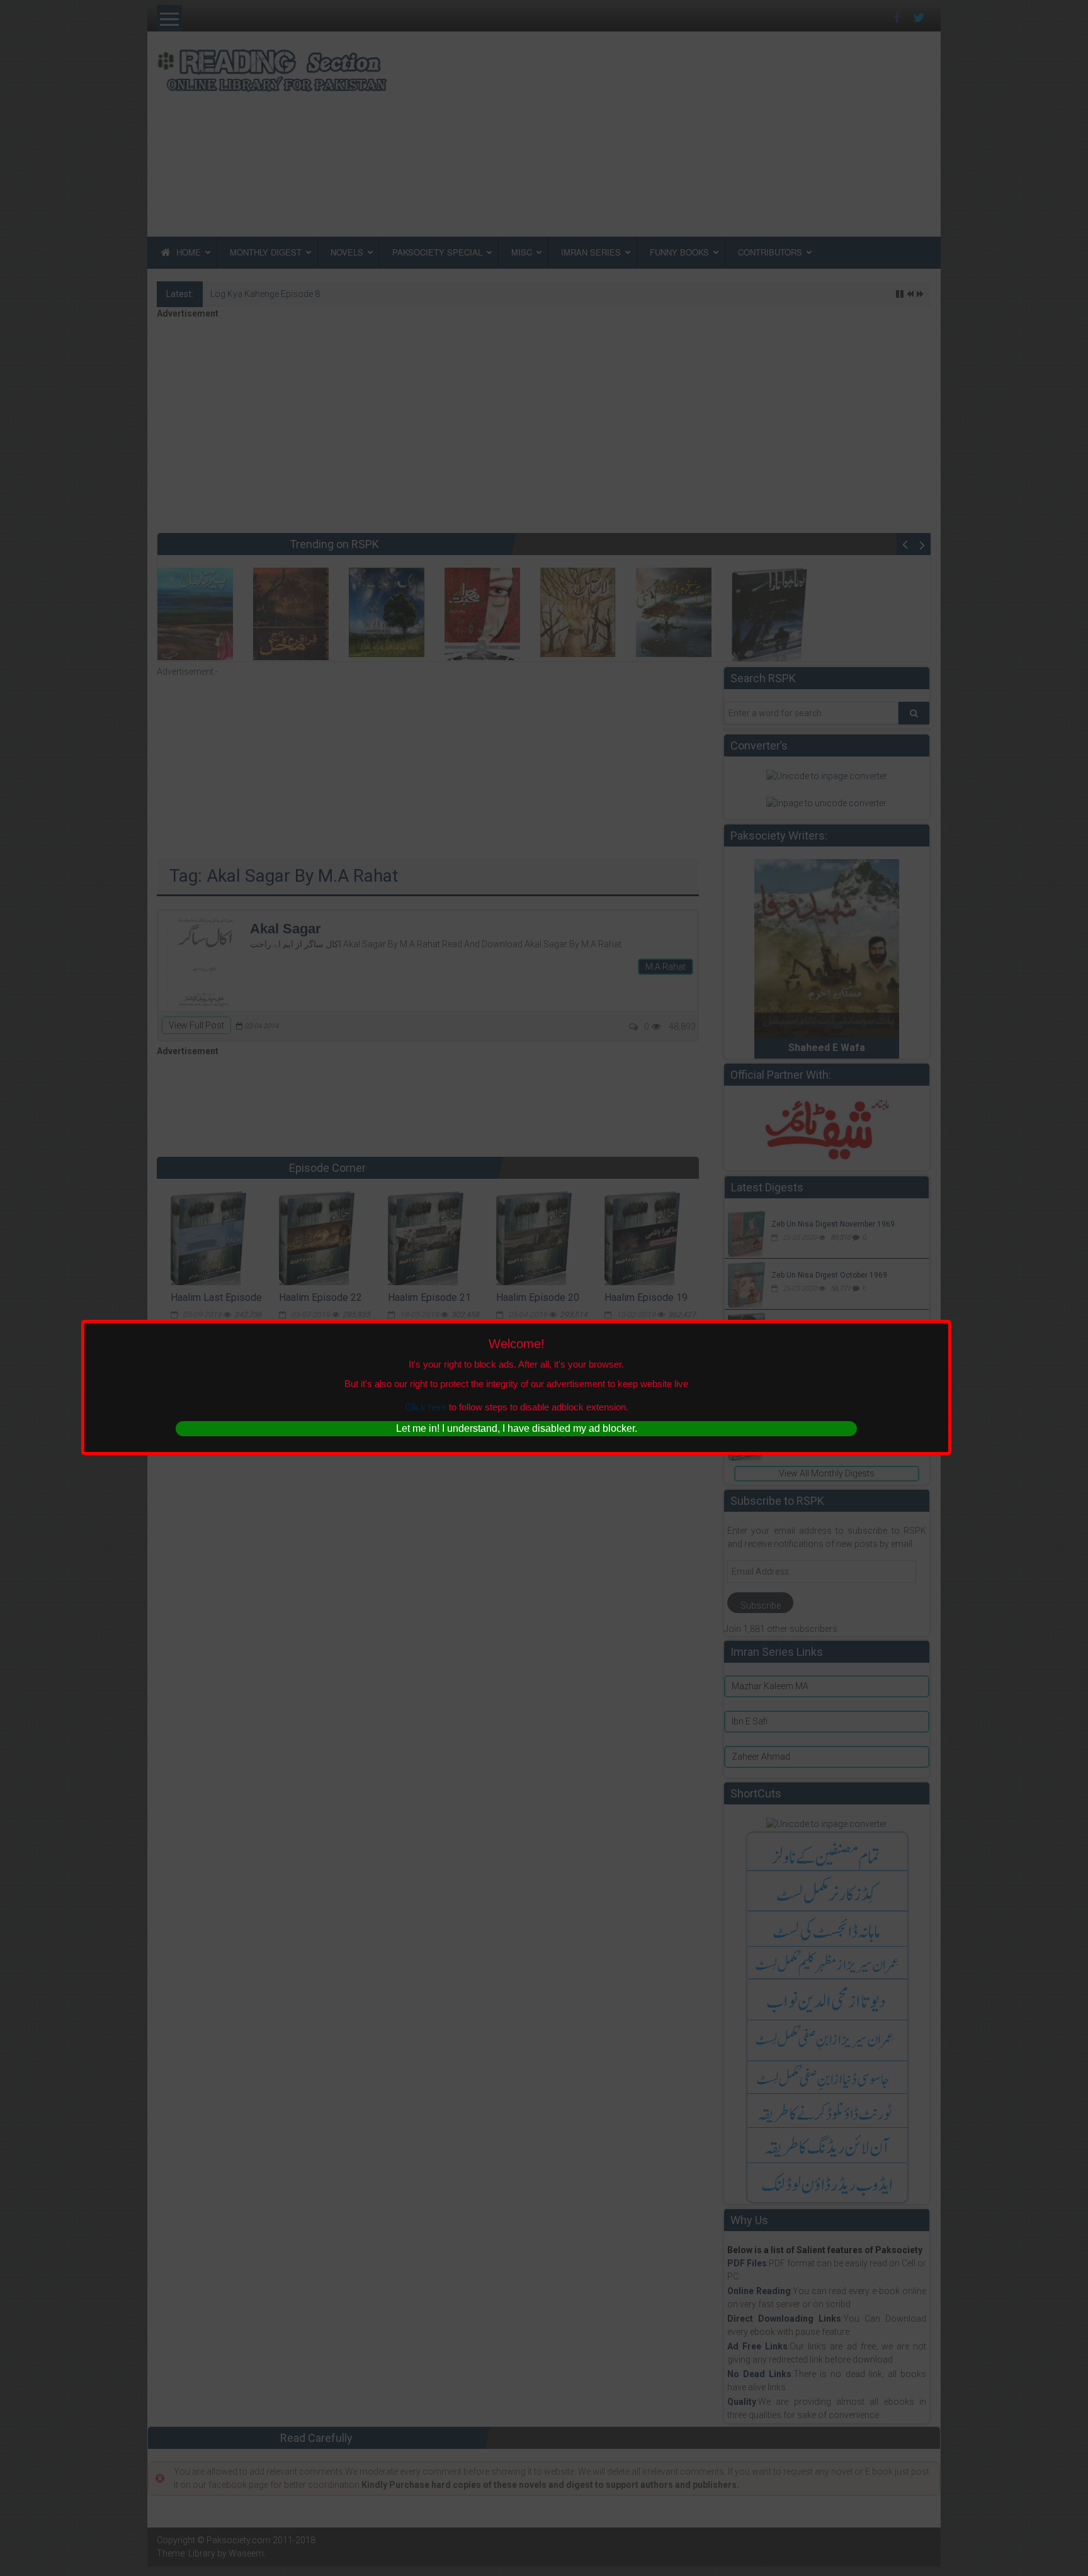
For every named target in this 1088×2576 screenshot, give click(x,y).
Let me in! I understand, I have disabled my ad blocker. (517, 1428)
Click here (426, 1407)
